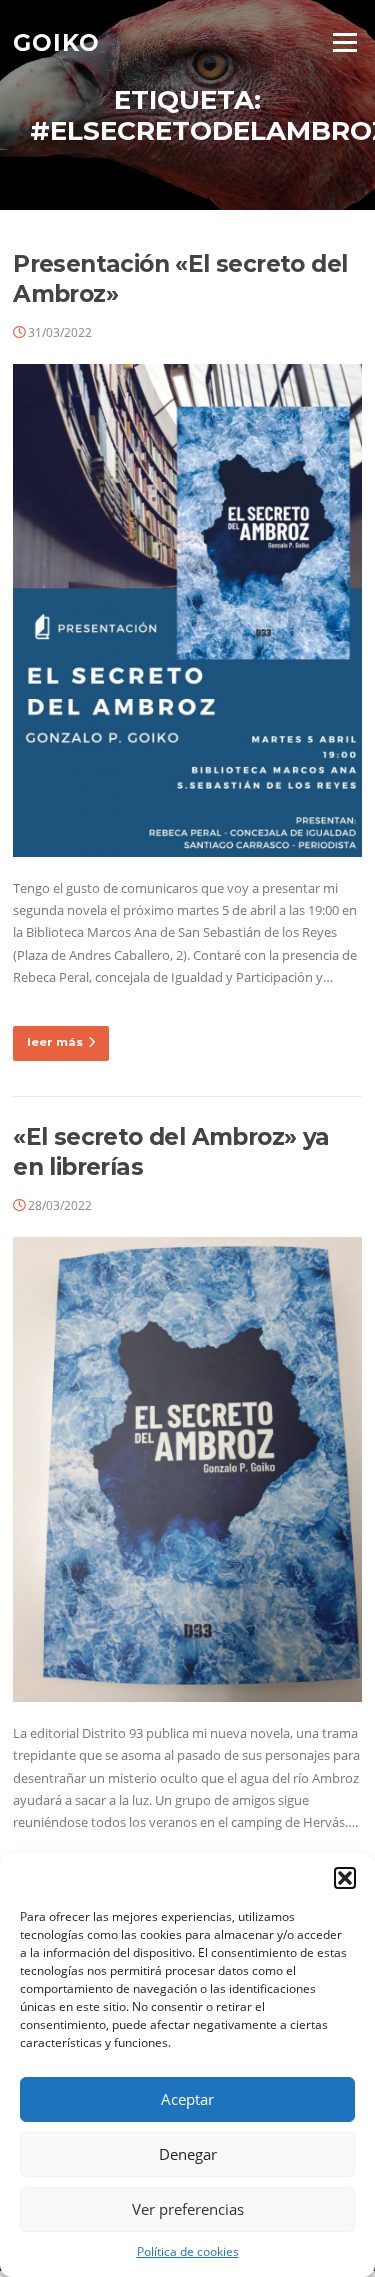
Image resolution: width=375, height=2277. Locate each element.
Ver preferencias (188, 2209)
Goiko (56, 42)
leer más (55, 1042)
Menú (344, 42)
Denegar (188, 2154)
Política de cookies (188, 2251)
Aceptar (187, 2099)
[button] (345, 1878)
